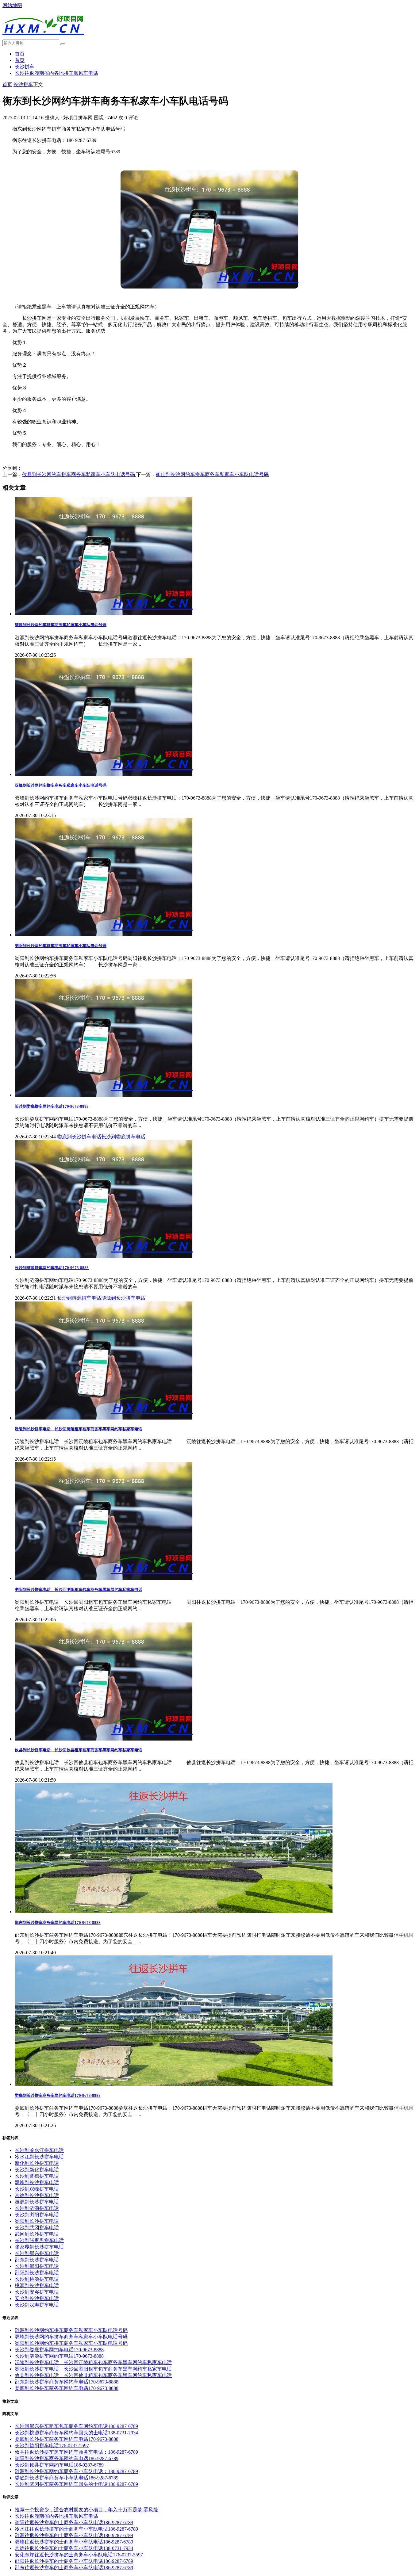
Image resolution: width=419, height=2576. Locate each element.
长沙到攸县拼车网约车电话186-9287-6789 (59, 2465)
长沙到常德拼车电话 (37, 2176)
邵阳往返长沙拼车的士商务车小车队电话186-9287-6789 (74, 2561)
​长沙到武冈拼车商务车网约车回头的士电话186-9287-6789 (76, 2484)
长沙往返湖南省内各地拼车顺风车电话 (56, 73)
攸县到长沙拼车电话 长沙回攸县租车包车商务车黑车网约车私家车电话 (79, 1750)
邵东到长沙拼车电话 (37, 2260)
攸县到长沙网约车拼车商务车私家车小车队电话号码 (79, 474)
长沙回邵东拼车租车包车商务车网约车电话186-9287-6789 (76, 2426)
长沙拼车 (25, 67)
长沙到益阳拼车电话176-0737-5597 (52, 2446)
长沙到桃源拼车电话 (37, 2279)
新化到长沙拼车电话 (37, 2163)
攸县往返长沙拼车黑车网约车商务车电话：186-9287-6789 (76, 2452)
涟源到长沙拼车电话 (123, 1298)
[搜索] (63, 44)
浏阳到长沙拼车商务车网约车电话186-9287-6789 (67, 2458)
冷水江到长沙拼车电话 (39, 2157)
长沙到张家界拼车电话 (39, 2240)
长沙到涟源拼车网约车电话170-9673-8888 (52, 1268)
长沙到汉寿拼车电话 (37, 2305)
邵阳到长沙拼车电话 (37, 2273)
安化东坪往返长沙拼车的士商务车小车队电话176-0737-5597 (79, 2555)
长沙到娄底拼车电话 (123, 1137)
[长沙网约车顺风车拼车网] (43, 38)
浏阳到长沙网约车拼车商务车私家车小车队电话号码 (61, 946)
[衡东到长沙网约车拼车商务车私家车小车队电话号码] (209, 287)
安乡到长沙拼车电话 (37, 2298)
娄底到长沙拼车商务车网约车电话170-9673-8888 (58, 2095)
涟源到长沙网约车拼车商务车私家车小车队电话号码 (61, 625)
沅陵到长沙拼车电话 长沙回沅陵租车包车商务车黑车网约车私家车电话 (79, 1429)
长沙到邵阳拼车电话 (37, 2266)
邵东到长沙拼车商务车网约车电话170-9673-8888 (58, 1922)
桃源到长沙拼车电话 (37, 2286)
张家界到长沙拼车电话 (39, 2247)
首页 (20, 54)
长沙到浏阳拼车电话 (37, 2215)
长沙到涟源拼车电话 (79, 1298)
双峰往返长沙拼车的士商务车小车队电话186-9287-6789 (74, 2542)
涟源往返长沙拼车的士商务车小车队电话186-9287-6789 (74, 2535)
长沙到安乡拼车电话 (37, 2292)
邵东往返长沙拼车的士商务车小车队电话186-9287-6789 (74, 2568)
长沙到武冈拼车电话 (37, 2228)
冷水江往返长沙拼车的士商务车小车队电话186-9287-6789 (76, 2529)
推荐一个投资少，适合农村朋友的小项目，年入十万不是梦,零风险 (86, 2510)
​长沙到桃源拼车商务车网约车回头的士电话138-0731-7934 (76, 2433)
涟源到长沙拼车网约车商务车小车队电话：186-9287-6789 (76, 2471)
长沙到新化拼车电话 (37, 2170)
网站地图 (12, 5)
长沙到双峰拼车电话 (37, 2189)
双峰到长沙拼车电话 (37, 2182)
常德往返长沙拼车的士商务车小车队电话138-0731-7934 (74, 2548)
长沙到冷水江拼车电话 (39, 2150)
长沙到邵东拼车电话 (37, 2253)
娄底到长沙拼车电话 (79, 1137)
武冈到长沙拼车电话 (37, 2234)
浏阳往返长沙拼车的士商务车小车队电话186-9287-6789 (74, 2522)
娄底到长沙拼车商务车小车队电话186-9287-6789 (67, 2478)
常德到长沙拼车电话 (37, 2195)
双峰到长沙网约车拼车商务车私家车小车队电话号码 (61, 785)
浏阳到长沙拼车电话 (37, 2221)
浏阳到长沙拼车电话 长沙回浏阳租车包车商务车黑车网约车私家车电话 (79, 1590)
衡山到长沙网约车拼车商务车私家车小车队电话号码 (212, 474)
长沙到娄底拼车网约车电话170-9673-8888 (52, 1106)
